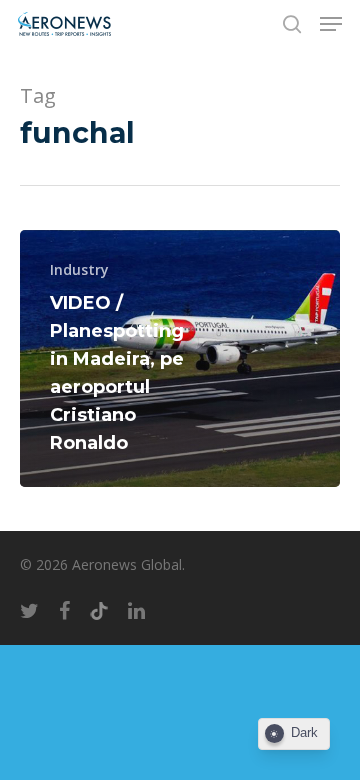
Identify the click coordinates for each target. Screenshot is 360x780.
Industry (79, 269)
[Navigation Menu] (331, 24)
